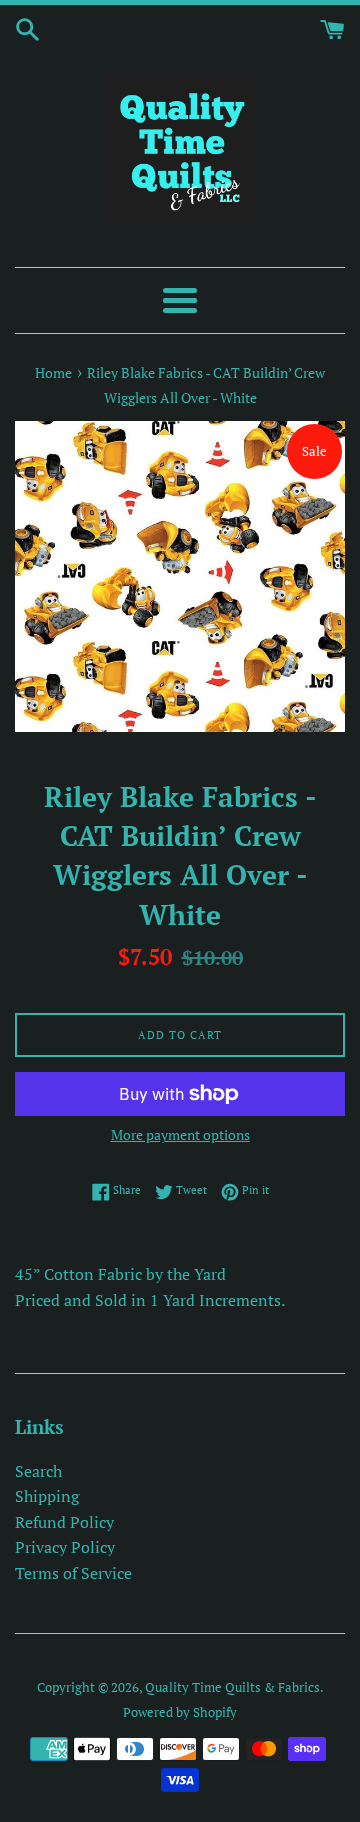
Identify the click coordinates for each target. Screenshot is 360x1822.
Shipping (47, 1496)
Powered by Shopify (180, 1712)
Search (38, 1471)
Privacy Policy (65, 1547)
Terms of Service (73, 1573)
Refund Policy (64, 1522)
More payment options (180, 1134)
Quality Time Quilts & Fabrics (232, 1687)
